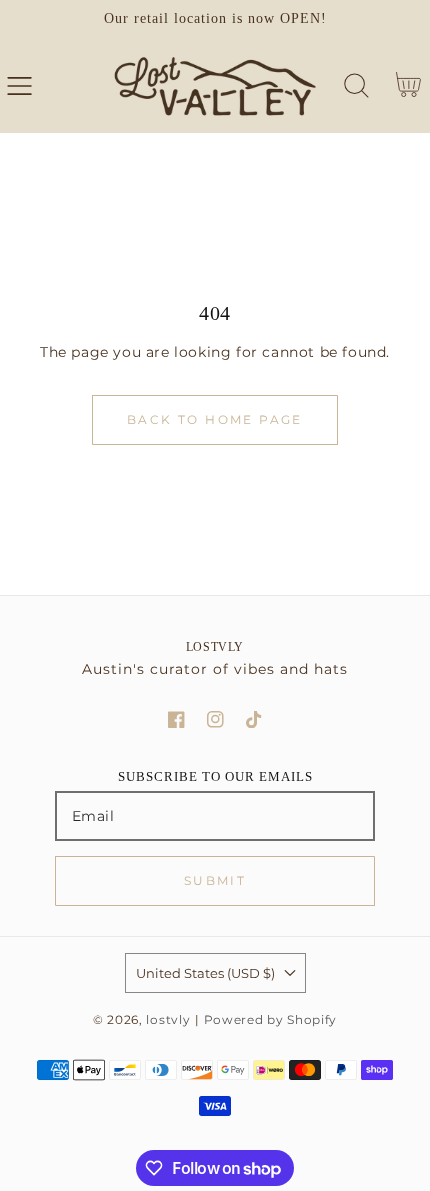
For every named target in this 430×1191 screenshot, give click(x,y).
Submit (215, 880)
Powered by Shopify (271, 1020)
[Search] (356, 85)
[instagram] (215, 719)
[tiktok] (254, 719)
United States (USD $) (205, 973)
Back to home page (215, 419)
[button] (19, 85)
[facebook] (176, 719)
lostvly (168, 1020)
